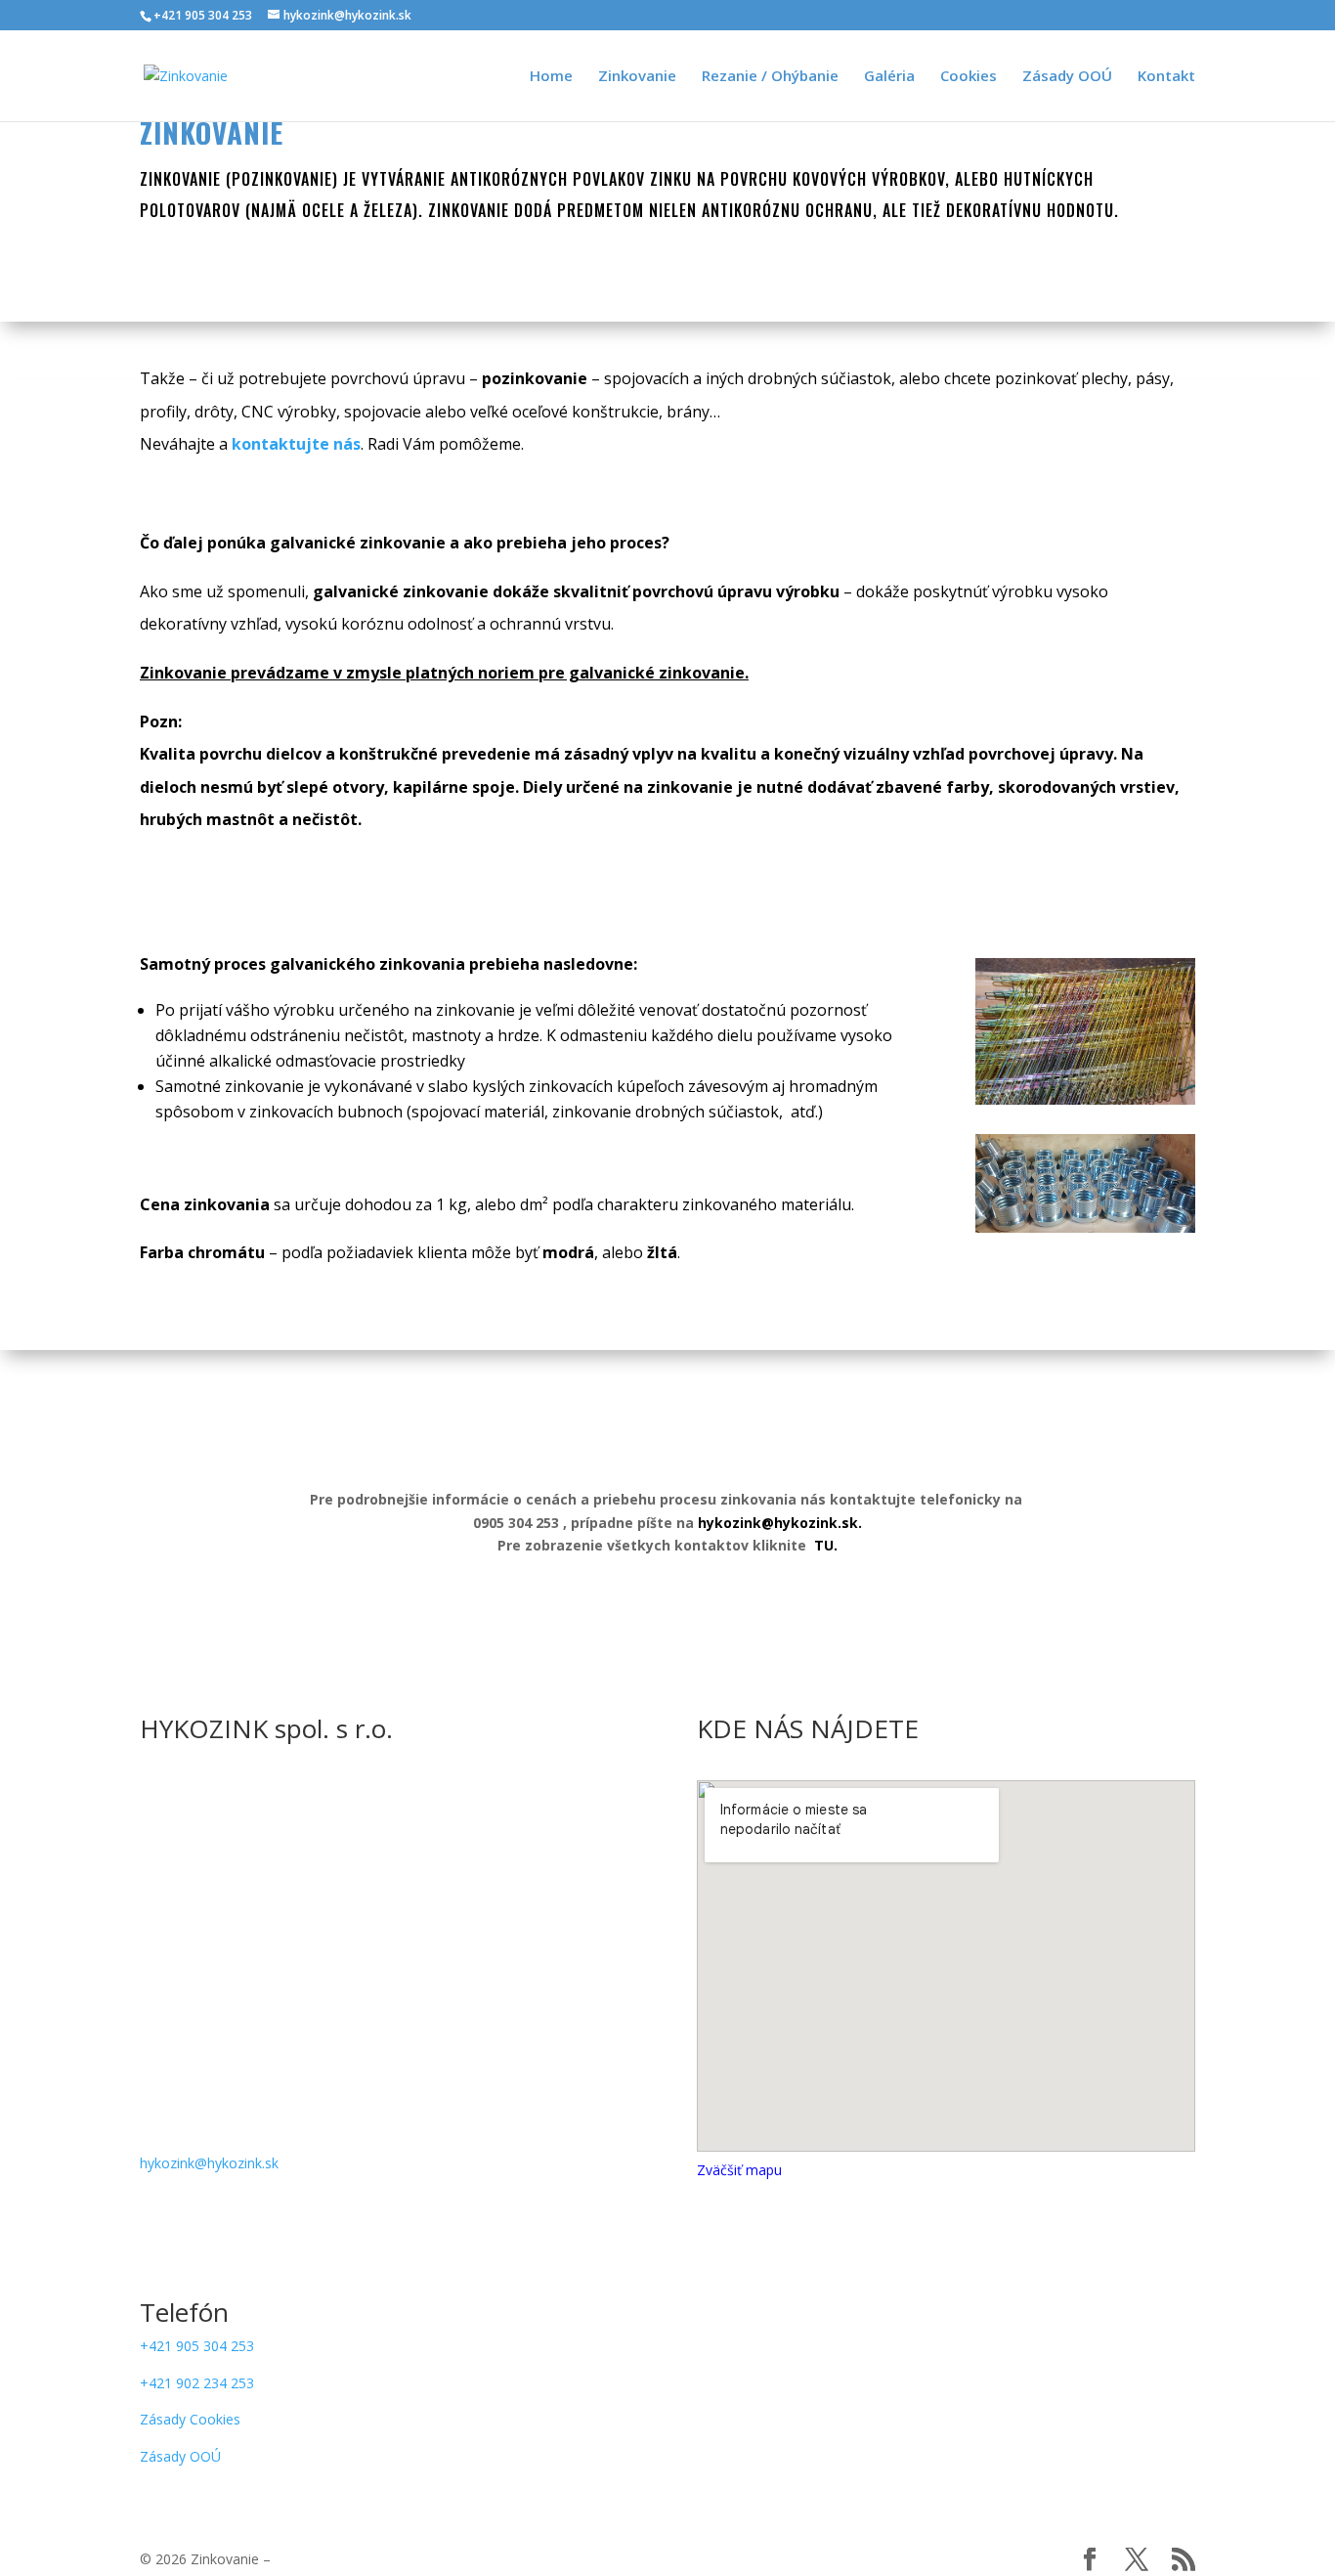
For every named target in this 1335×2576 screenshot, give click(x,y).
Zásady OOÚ (1067, 77)
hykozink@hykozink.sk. (780, 1523)
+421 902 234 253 (197, 2383)
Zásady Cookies (190, 2419)
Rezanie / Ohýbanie (770, 77)
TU (824, 1545)
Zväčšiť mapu (739, 2170)
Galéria (889, 77)
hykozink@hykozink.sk (209, 2163)
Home (551, 77)
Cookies (969, 77)
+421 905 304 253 (197, 2346)
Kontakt (1166, 77)
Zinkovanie (637, 77)
